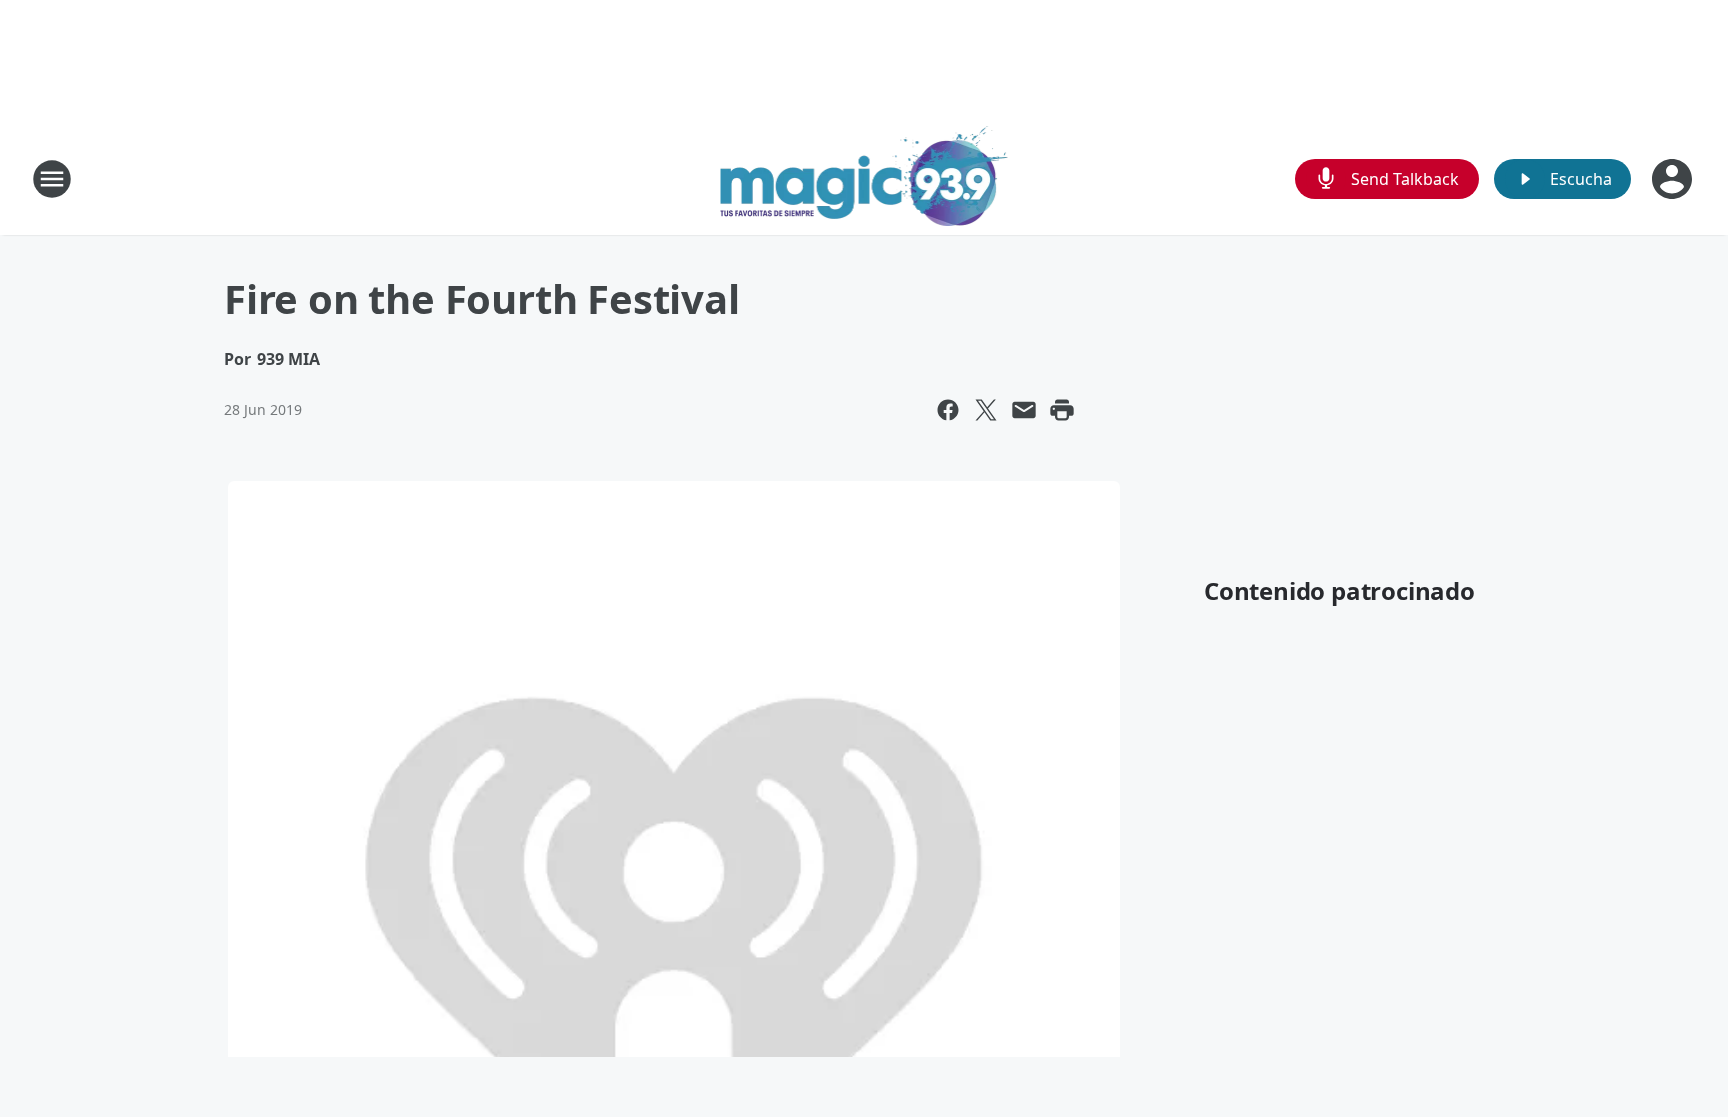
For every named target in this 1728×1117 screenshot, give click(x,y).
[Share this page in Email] (1024, 410)
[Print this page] (1062, 410)
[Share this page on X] (986, 410)
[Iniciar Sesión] (1674, 179)
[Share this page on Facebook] (948, 410)
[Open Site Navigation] (52, 179)
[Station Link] (864, 178)
